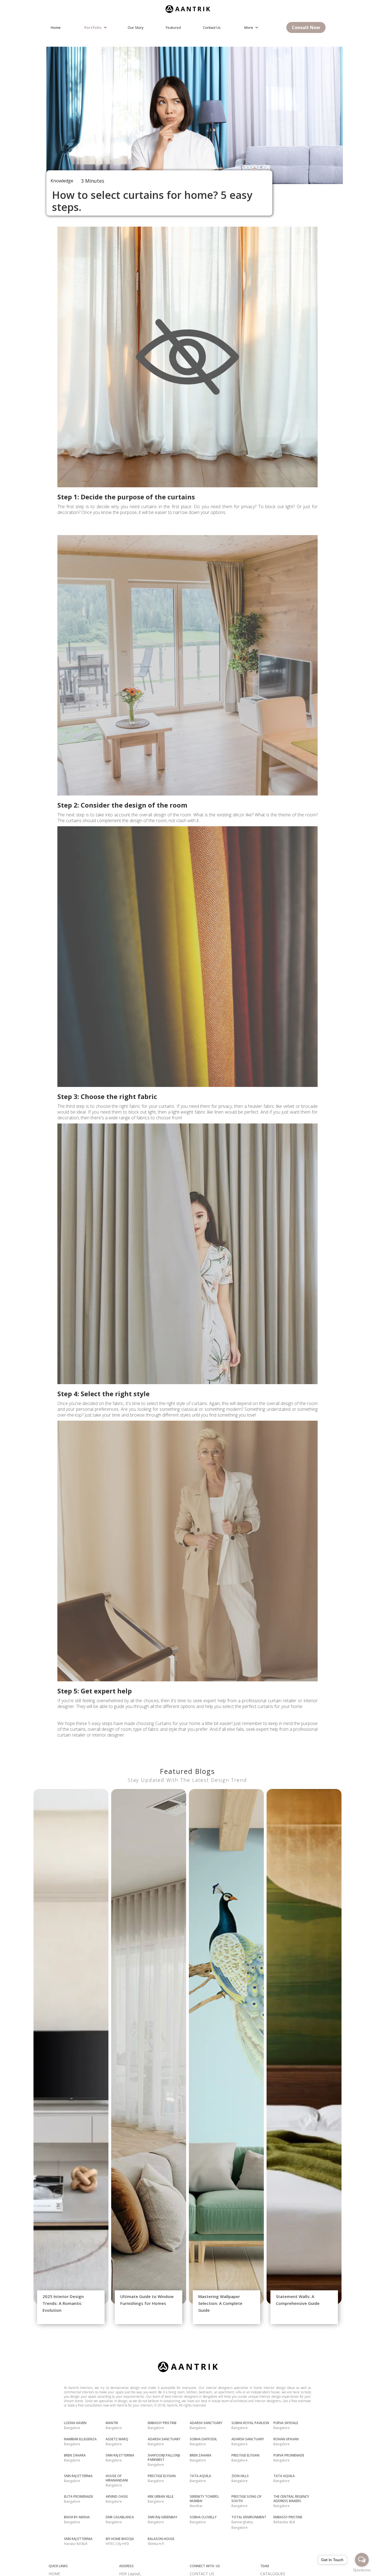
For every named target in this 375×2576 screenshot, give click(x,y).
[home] (187, 7)
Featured (173, 27)
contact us (212, 27)
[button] (97, 27)
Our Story (136, 27)
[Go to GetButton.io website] (362, 2570)
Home (56, 27)
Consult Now (306, 27)
